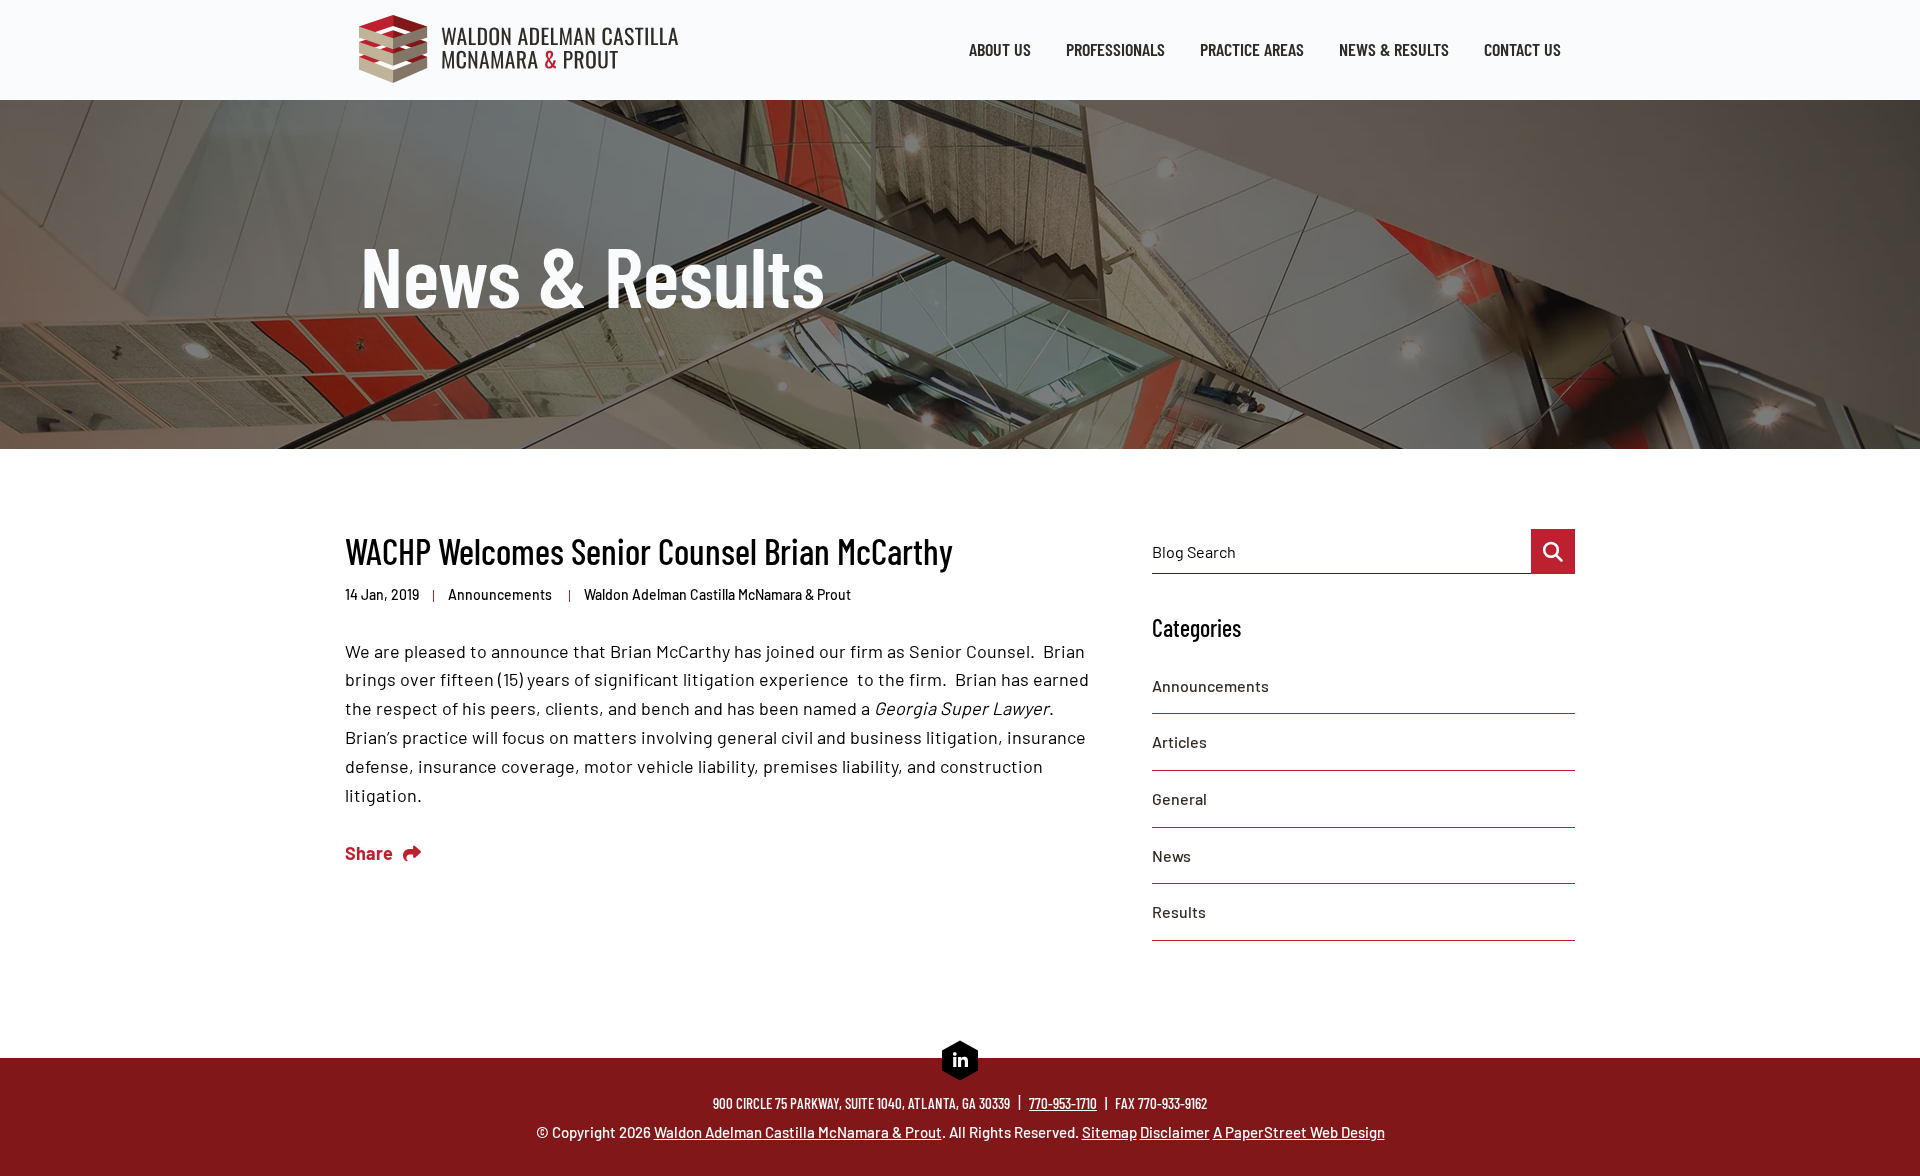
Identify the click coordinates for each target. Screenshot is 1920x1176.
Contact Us (1522, 49)
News (1171, 855)
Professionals (1115, 49)
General (1179, 798)
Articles (1179, 741)
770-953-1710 (1063, 1103)
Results (1179, 911)
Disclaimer (1175, 1132)
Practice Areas (1252, 49)
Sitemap (1109, 1132)
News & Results (1394, 49)
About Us (1000, 49)
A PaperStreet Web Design (1299, 1132)
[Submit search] (1553, 551)
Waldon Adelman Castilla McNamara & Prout (717, 594)
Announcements (501, 594)
